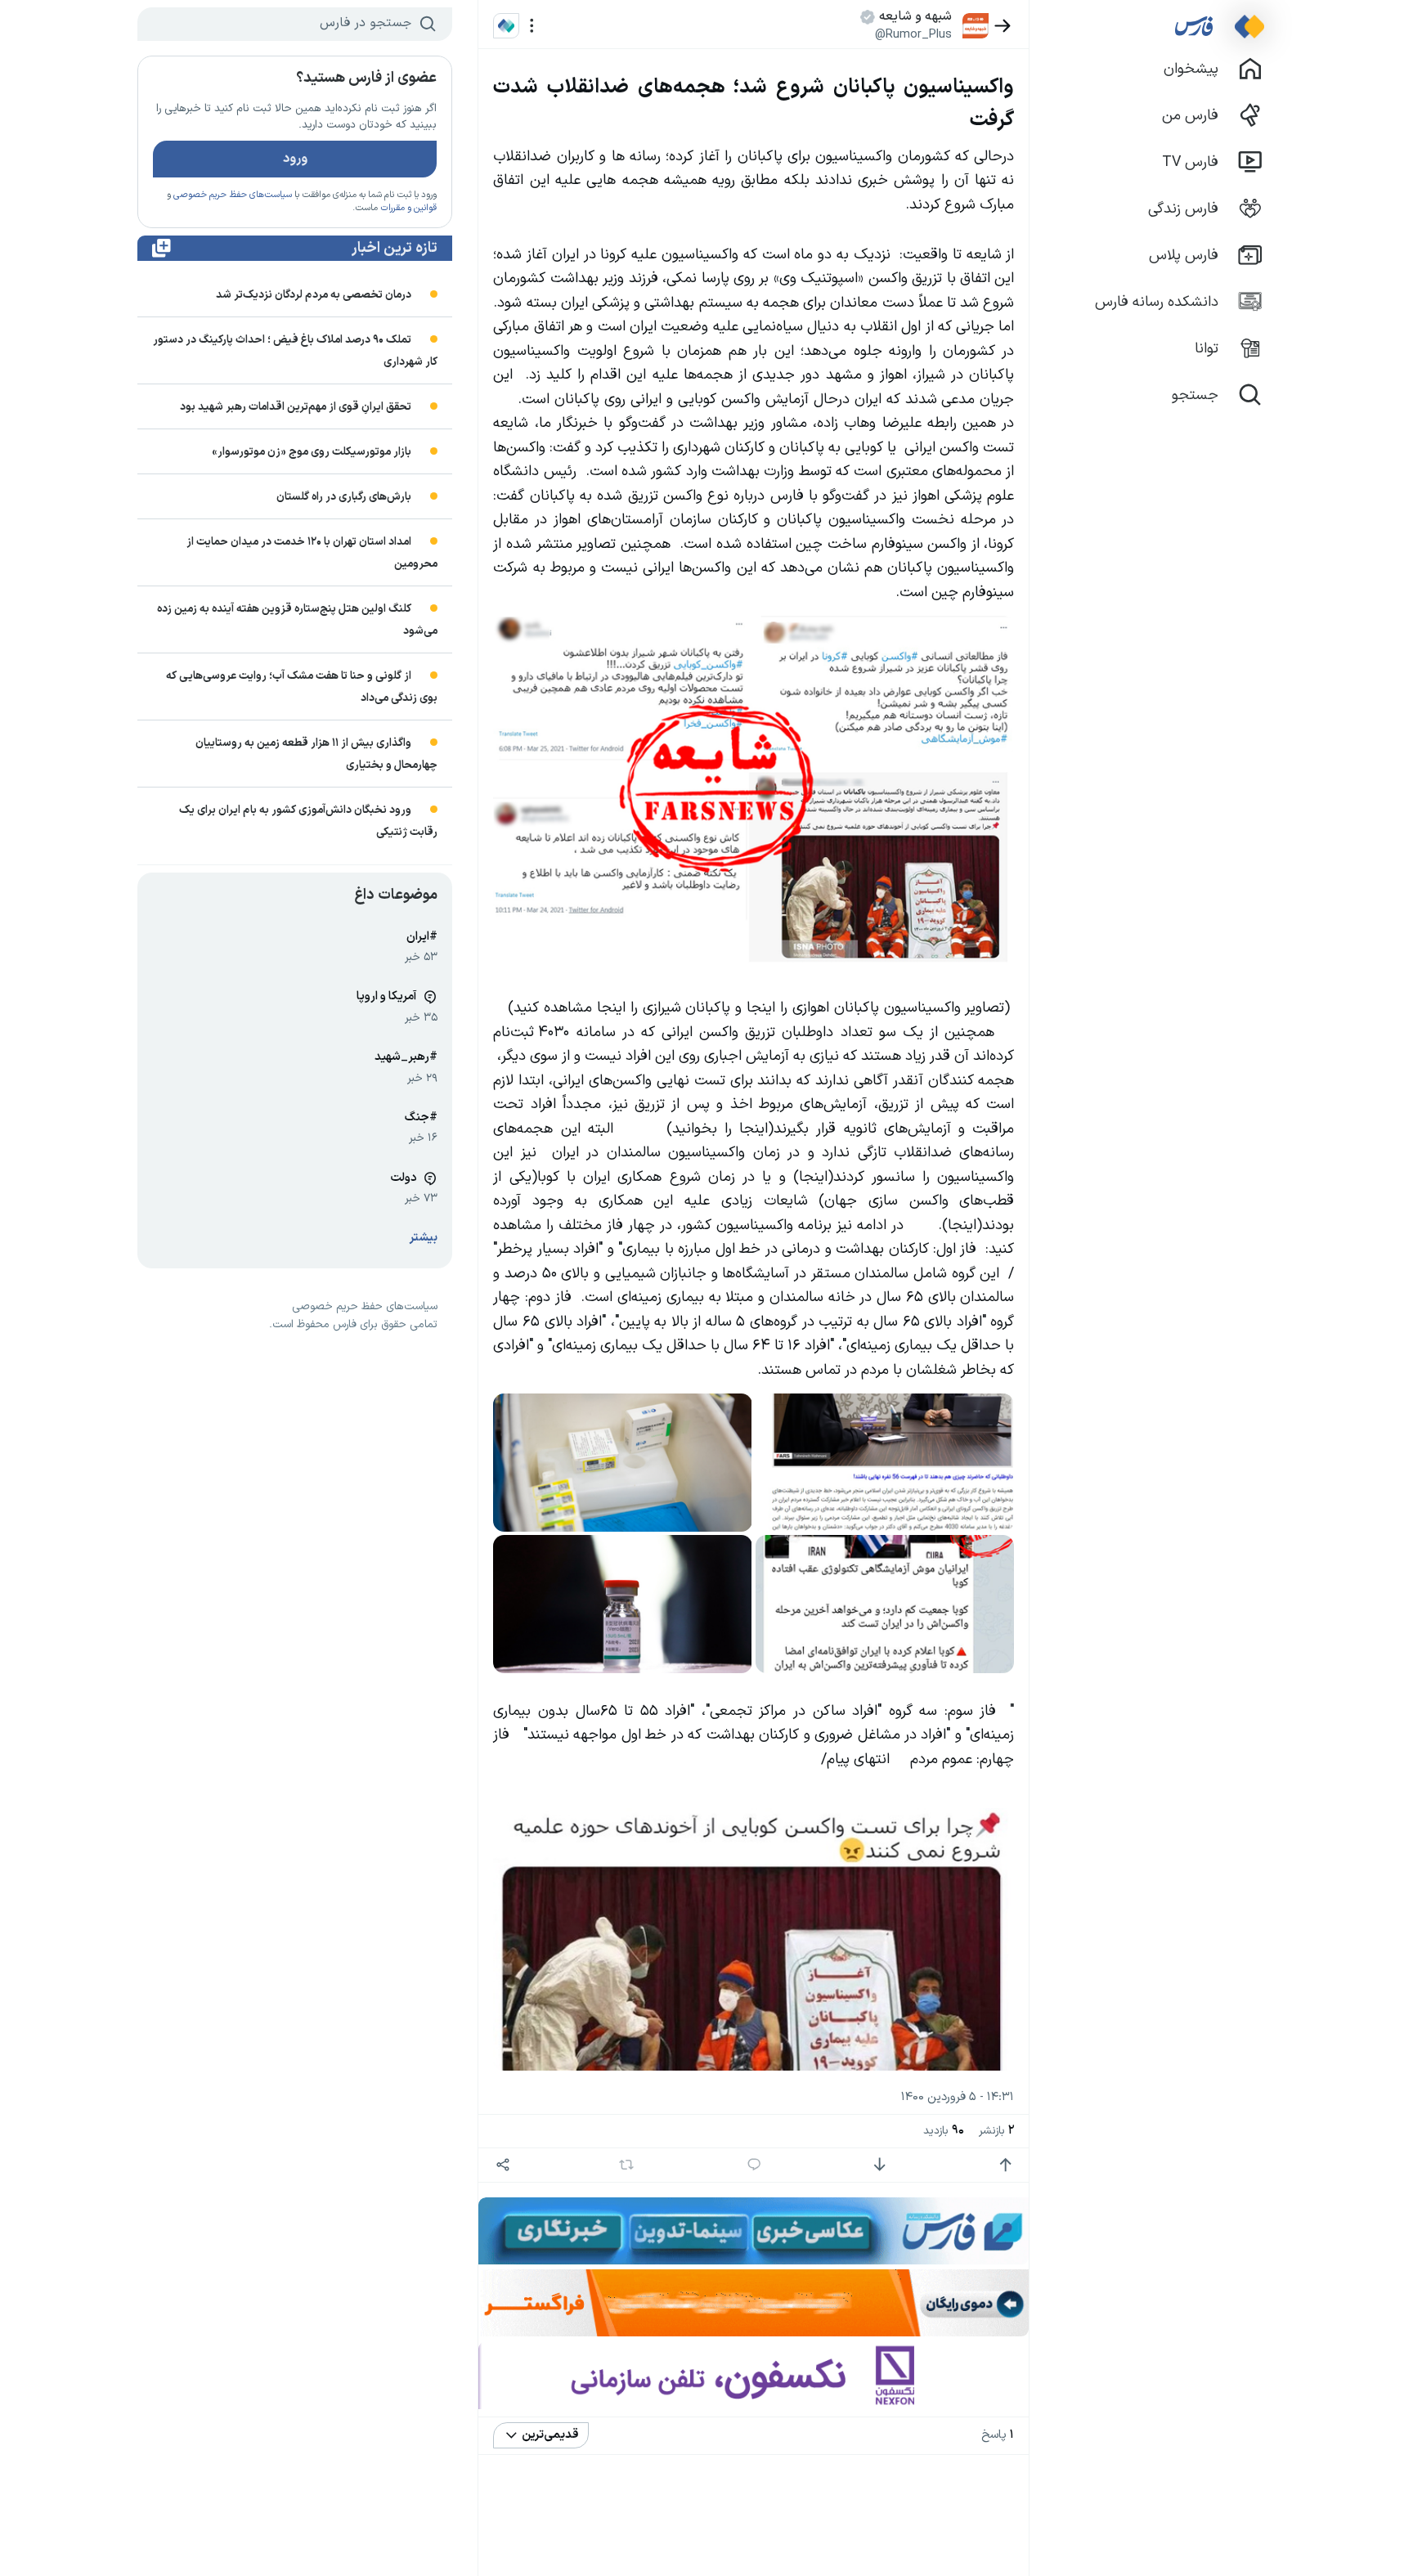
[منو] (532, 26)
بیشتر (424, 1238)
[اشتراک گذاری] (502, 2165)
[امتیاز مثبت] (1005, 2165)
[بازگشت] (1003, 26)
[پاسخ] (754, 2165)
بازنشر (996, 2131)
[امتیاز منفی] (879, 2165)
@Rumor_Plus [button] (913, 34)
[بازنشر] (627, 2165)
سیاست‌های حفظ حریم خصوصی (233, 195)
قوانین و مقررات (408, 208)
